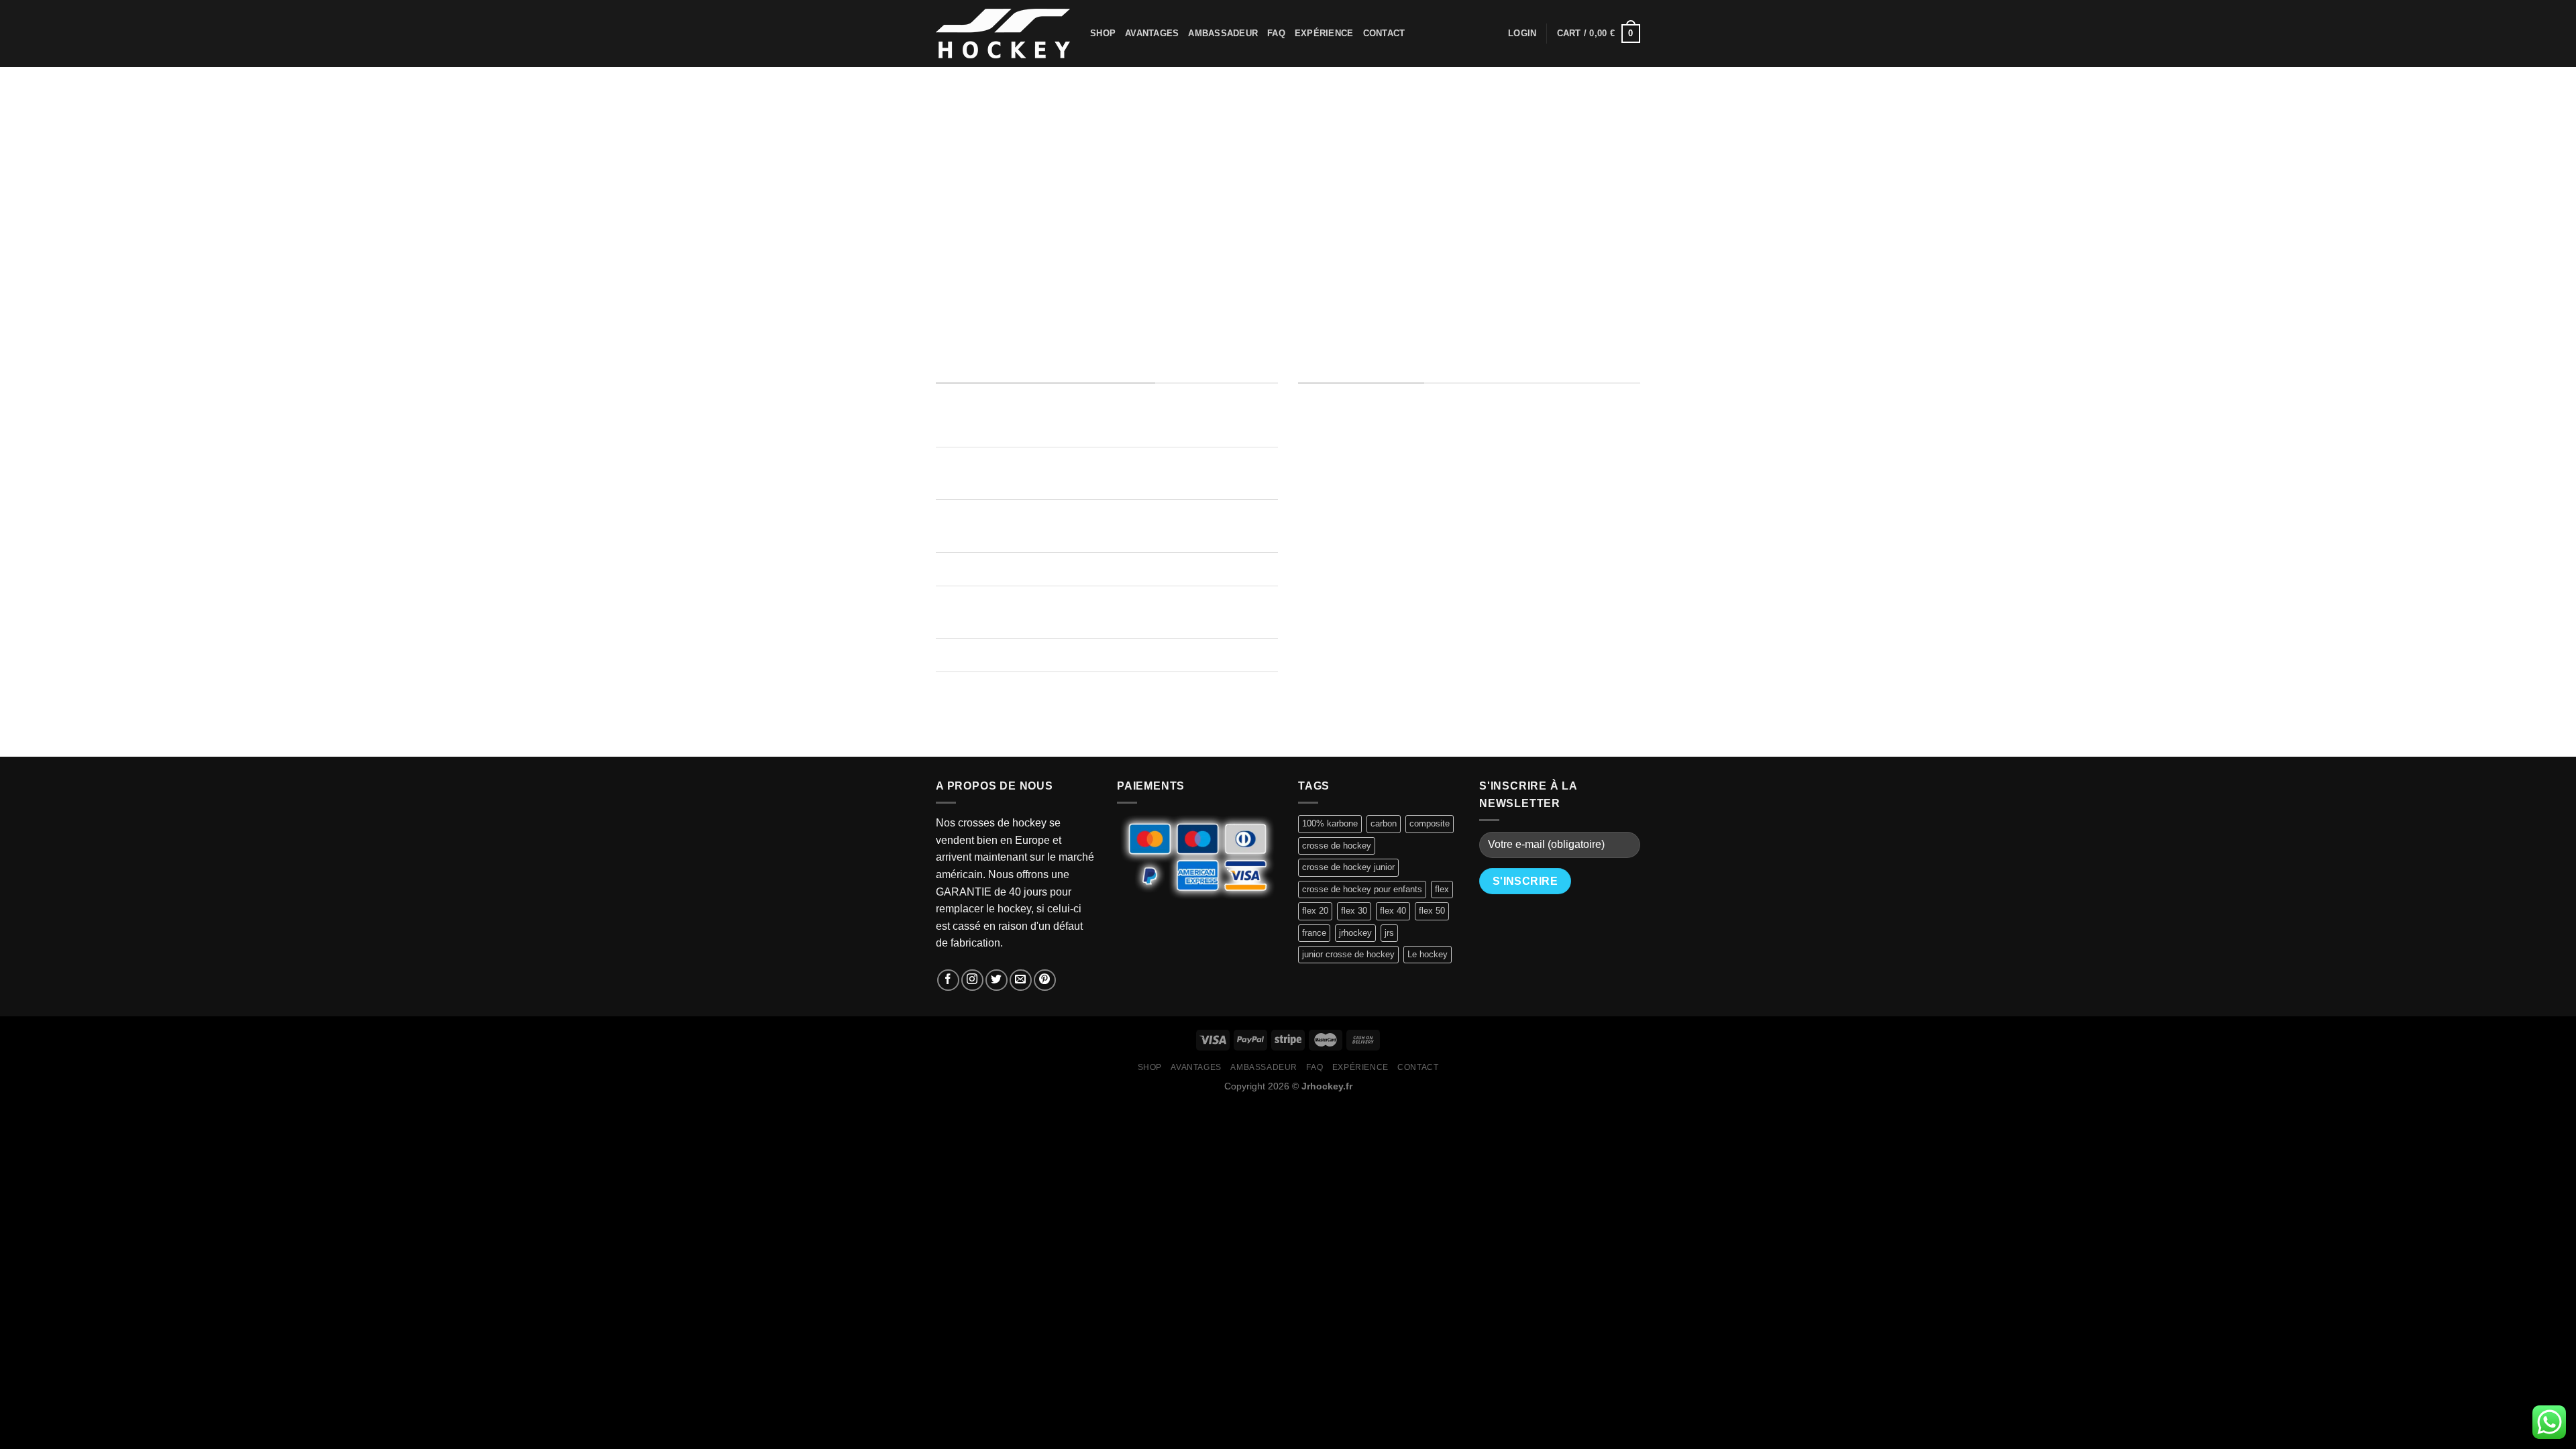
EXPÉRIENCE (1324, 33)
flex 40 (1393, 911)
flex (1442, 889)
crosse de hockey (1337, 846)
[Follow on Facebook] (948, 980)
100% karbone (1330, 823)
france (1314, 933)
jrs (1389, 933)
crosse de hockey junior (1348, 867)
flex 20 (1315, 911)
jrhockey (1355, 933)
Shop (1103, 33)
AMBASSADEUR (1223, 33)
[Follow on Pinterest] (1045, 980)
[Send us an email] (1021, 980)
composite (1430, 823)
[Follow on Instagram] (972, 980)
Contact (1384, 33)
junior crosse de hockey (1348, 954)
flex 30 (1354, 911)
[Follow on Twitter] (997, 980)
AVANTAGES (1152, 33)
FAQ (1276, 33)
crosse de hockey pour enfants (1362, 889)
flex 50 (1432, 911)
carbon (1384, 823)
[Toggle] (949, 465)
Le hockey (1428, 954)
